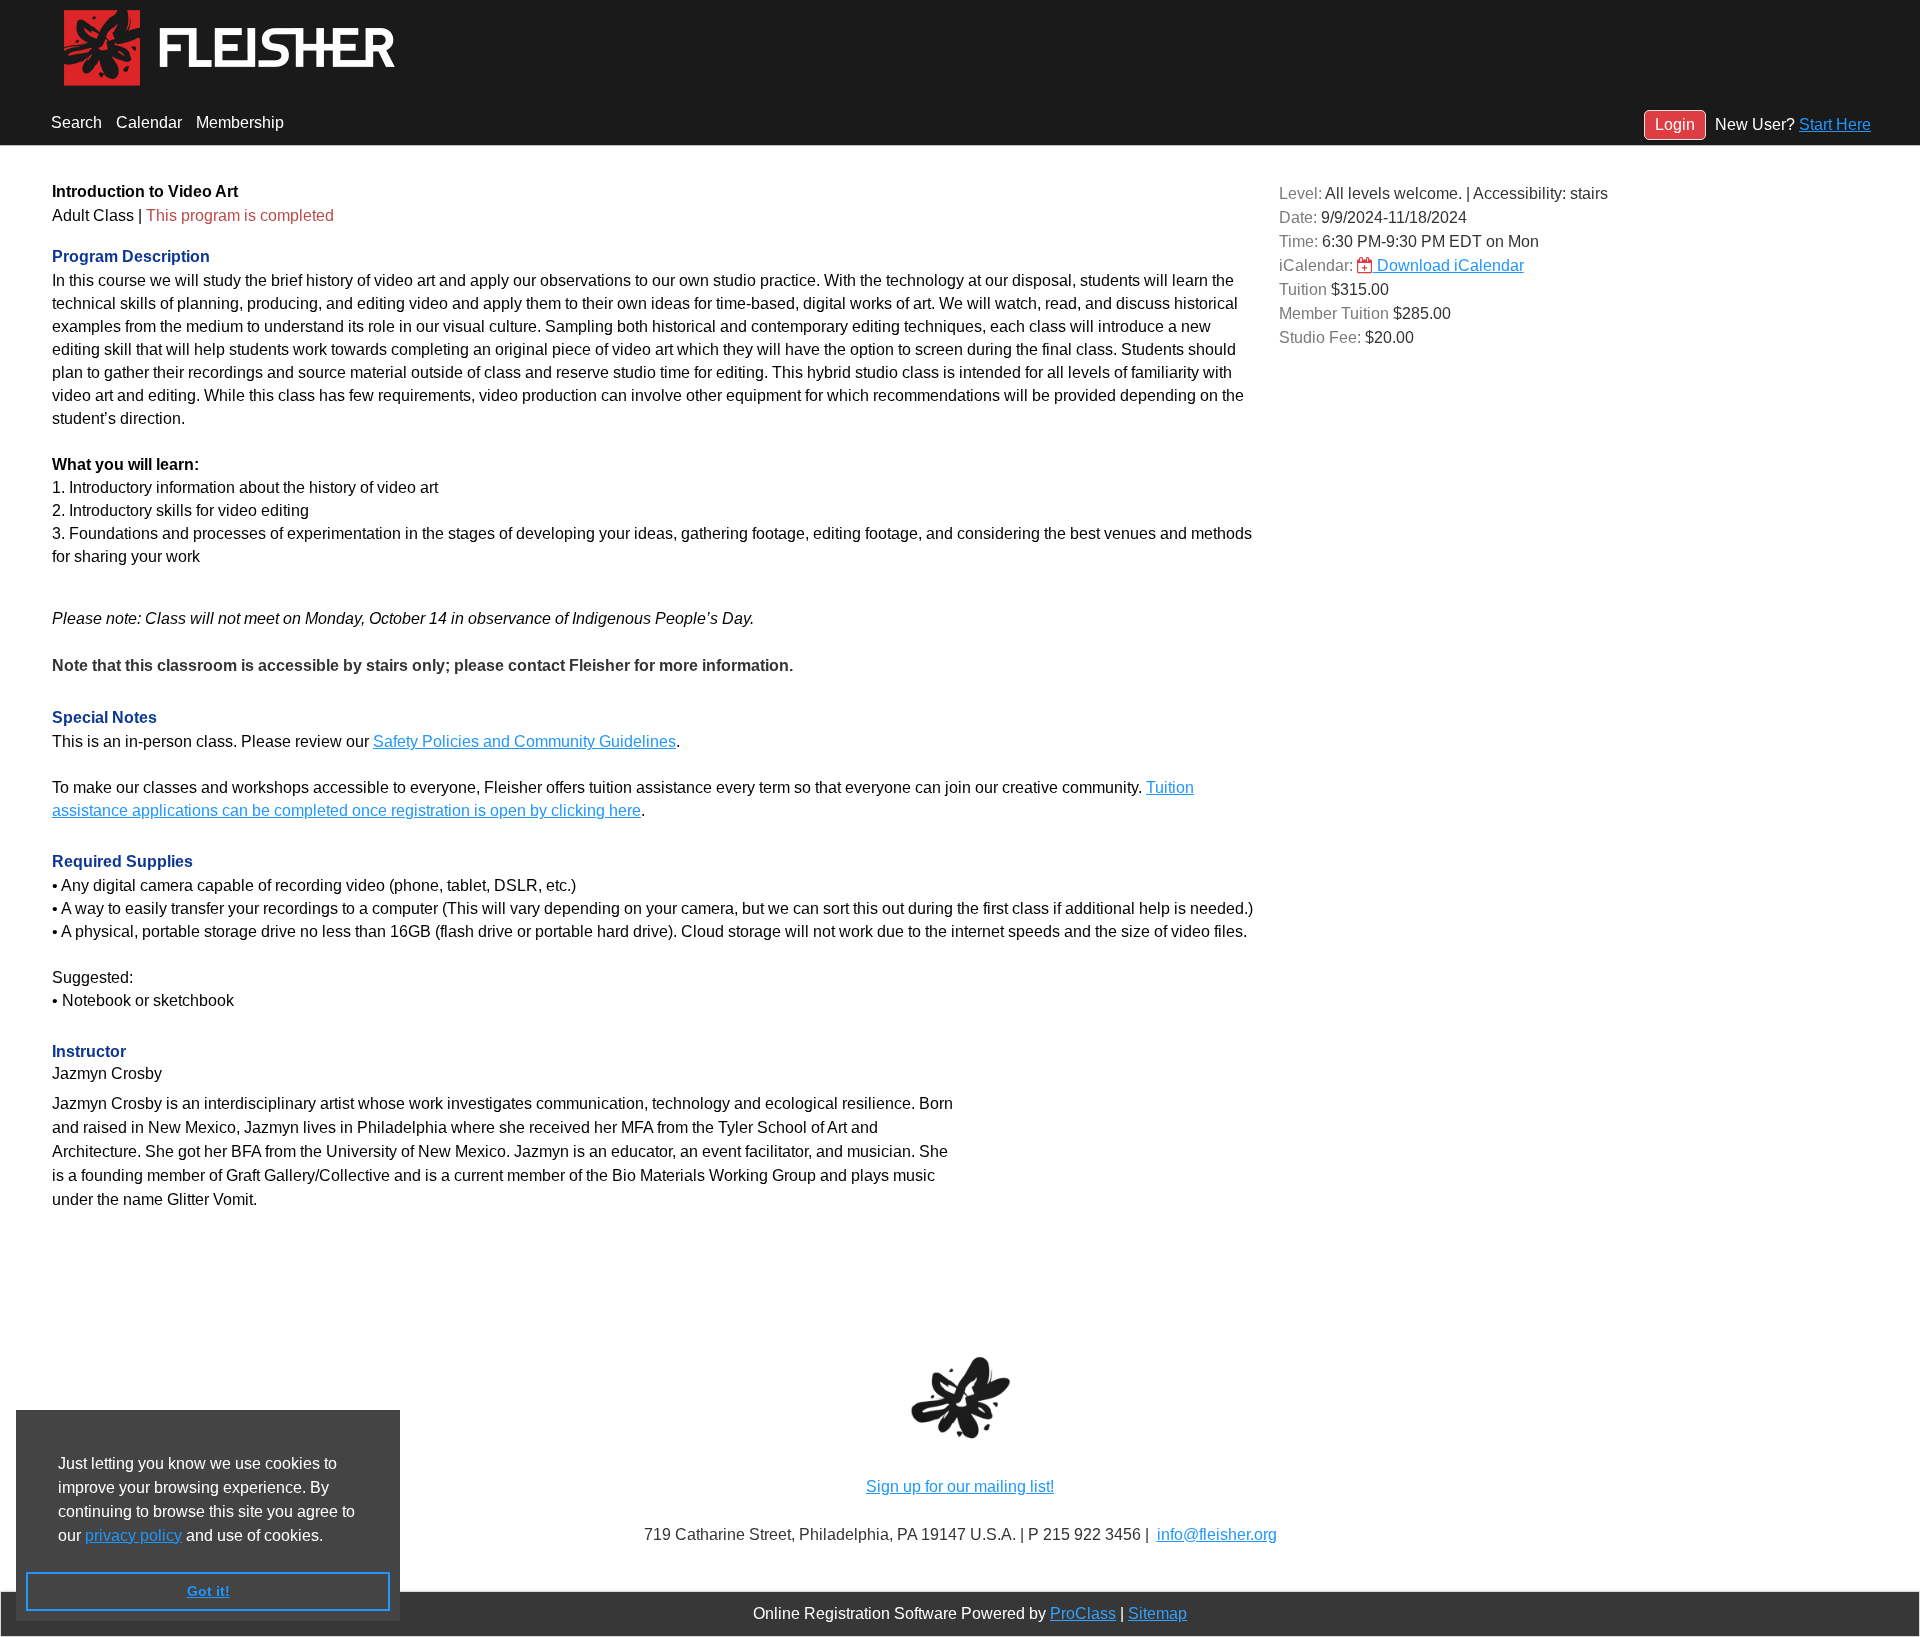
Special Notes (104, 717)
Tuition (1303, 289)
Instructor (89, 1051)
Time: (1298, 241)
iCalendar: (1316, 265)
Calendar (149, 122)
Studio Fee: (1320, 337)
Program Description (131, 256)
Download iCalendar (1448, 265)
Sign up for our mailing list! (960, 1486)
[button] (330, 1537)
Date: (1298, 217)
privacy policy (133, 1535)
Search (76, 122)
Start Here (1835, 124)
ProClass (1083, 1613)
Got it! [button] (208, 1591)
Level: (1300, 193)
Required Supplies (122, 861)
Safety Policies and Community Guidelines (524, 741)
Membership (240, 122)
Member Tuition (1334, 313)
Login (1675, 124)
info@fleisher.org (1217, 1534)
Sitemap (1157, 1613)
